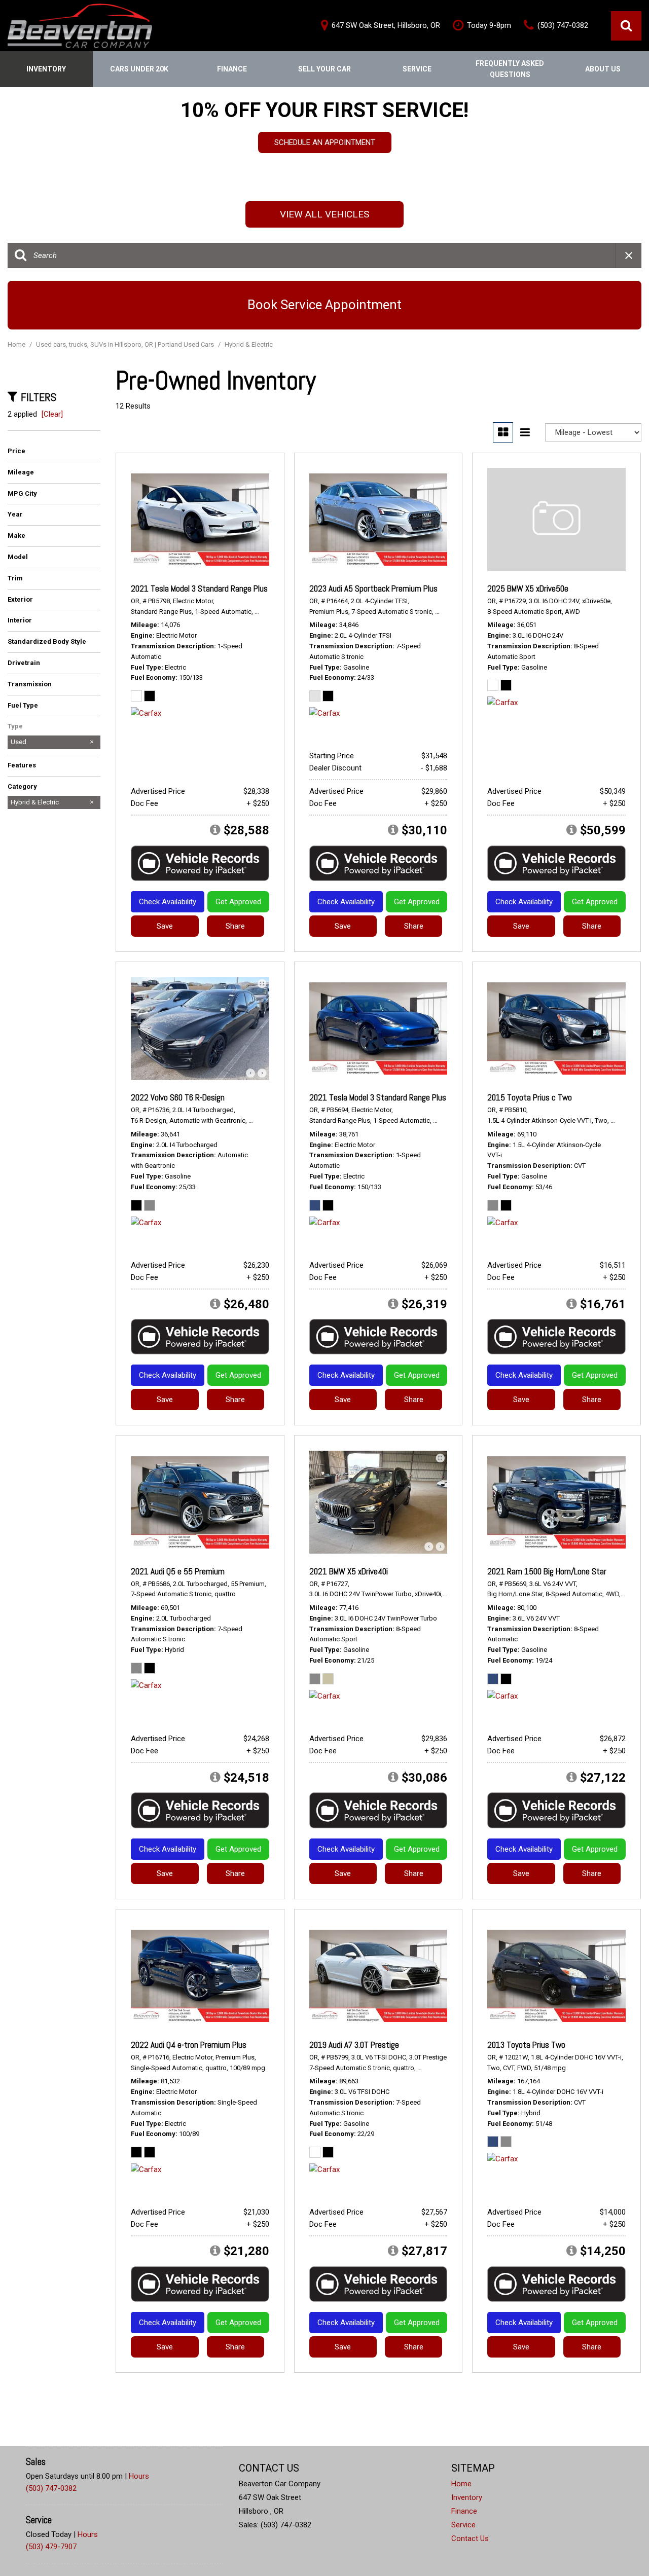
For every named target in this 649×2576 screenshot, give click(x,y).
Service (417, 69)
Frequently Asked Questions (510, 69)
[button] (626, 26)
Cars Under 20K (139, 69)
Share (235, 926)
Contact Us (470, 2538)
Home (17, 344)
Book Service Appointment (324, 305)
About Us (603, 69)
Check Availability (168, 902)
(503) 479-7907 (51, 2547)
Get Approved (238, 902)
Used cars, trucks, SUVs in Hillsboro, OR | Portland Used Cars (126, 344)
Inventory (46, 69)
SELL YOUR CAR (325, 151)
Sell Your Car (324, 69)
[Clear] (52, 414)
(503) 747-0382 (51, 2488)
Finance (232, 69)
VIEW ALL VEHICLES (324, 214)
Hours (139, 2476)
